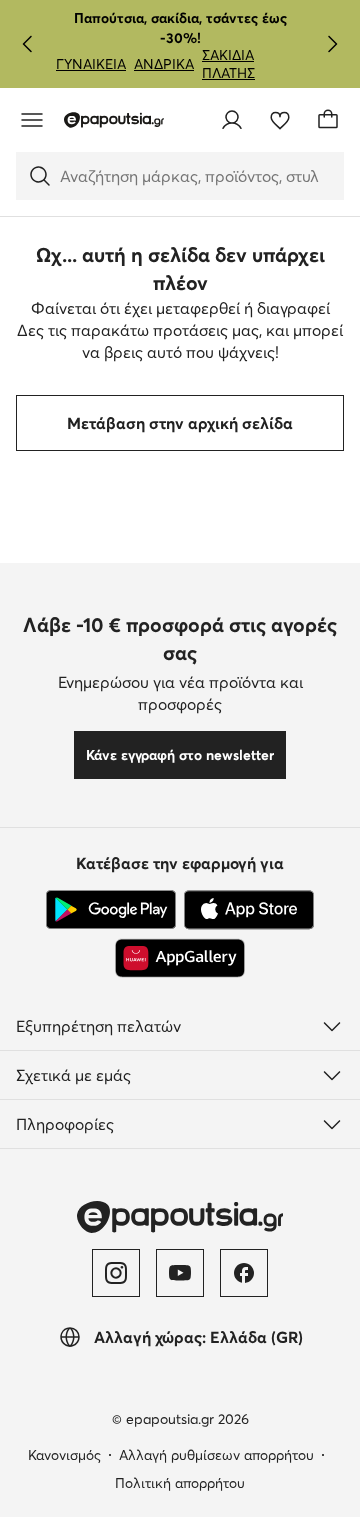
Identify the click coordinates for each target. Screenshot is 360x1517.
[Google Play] (111, 910)
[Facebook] (244, 1273)
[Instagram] (116, 1273)
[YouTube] (180, 1273)
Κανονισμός (64, 1455)
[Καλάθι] (328, 120)
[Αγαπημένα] (280, 120)
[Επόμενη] (332, 44)
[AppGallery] (180, 958)
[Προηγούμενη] (28, 44)
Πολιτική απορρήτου (180, 1483)
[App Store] (249, 910)
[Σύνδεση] (232, 120)
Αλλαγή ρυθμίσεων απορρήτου (216, 1455)
